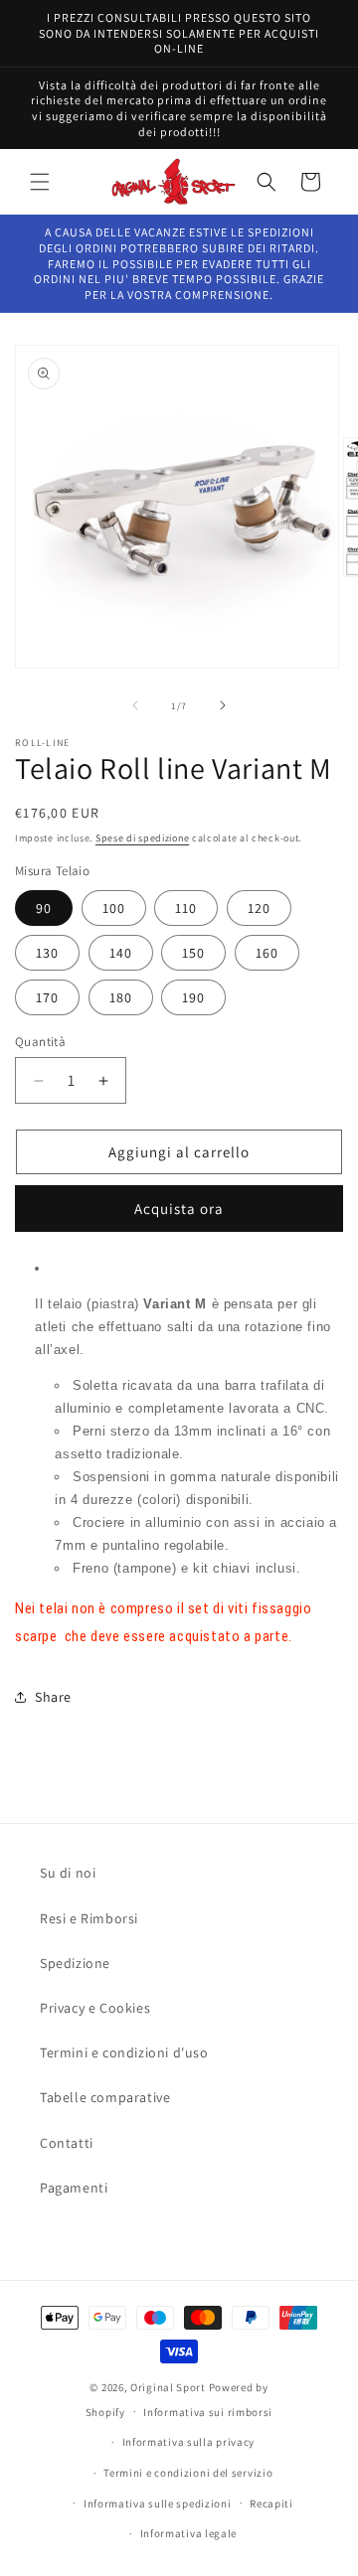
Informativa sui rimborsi (208, 2412)
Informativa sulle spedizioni (158, 2503)
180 (121, 997)
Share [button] (53, 1697)
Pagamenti (74, 2188)
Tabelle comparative (105, 2097)
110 (186, 908)
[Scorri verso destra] (223, 705)
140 (121, 953)
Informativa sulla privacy (189, 2442)
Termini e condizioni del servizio (188, 2473)
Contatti (67, 2143)
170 (47, 997)
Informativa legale (189, 2533)
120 (259, 908)
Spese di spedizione (142, 838)
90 (44, 908)
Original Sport (168, 2387)
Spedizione (75, 1963)
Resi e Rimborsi (89, 1918)
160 (267, 953)
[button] (40, 182)
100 (114, 908)
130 (47, 953)
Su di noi (68, 1873)
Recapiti (271, 2503)
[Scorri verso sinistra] (135, 705)
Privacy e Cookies (95, 2008)
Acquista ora (179, 1209)
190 (193, 997)
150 (193, 953)
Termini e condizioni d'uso (124, 2052)
